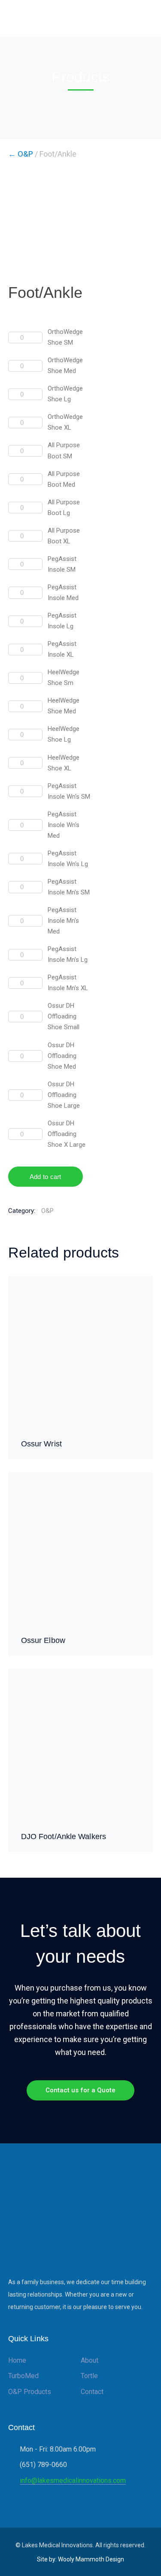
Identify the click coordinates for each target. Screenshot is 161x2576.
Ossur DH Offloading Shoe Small (64, 1016)
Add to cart (46, 1177)
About (90, 2360)
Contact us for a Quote (80, 2090)
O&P (47, 1211)
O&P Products (30, 2392)
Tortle (89, 2376)
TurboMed (23, 2376)
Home (17, 2360)
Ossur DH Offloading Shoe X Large (67, 1134)
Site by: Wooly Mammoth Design (80, 2559)
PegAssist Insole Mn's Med (63, 921)
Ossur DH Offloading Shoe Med (62, 1056)
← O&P (21, 154)
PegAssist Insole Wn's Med (64, 825)
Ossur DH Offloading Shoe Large (64, 1095)
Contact (92, 2392)
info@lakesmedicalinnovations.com (73, 2481)
